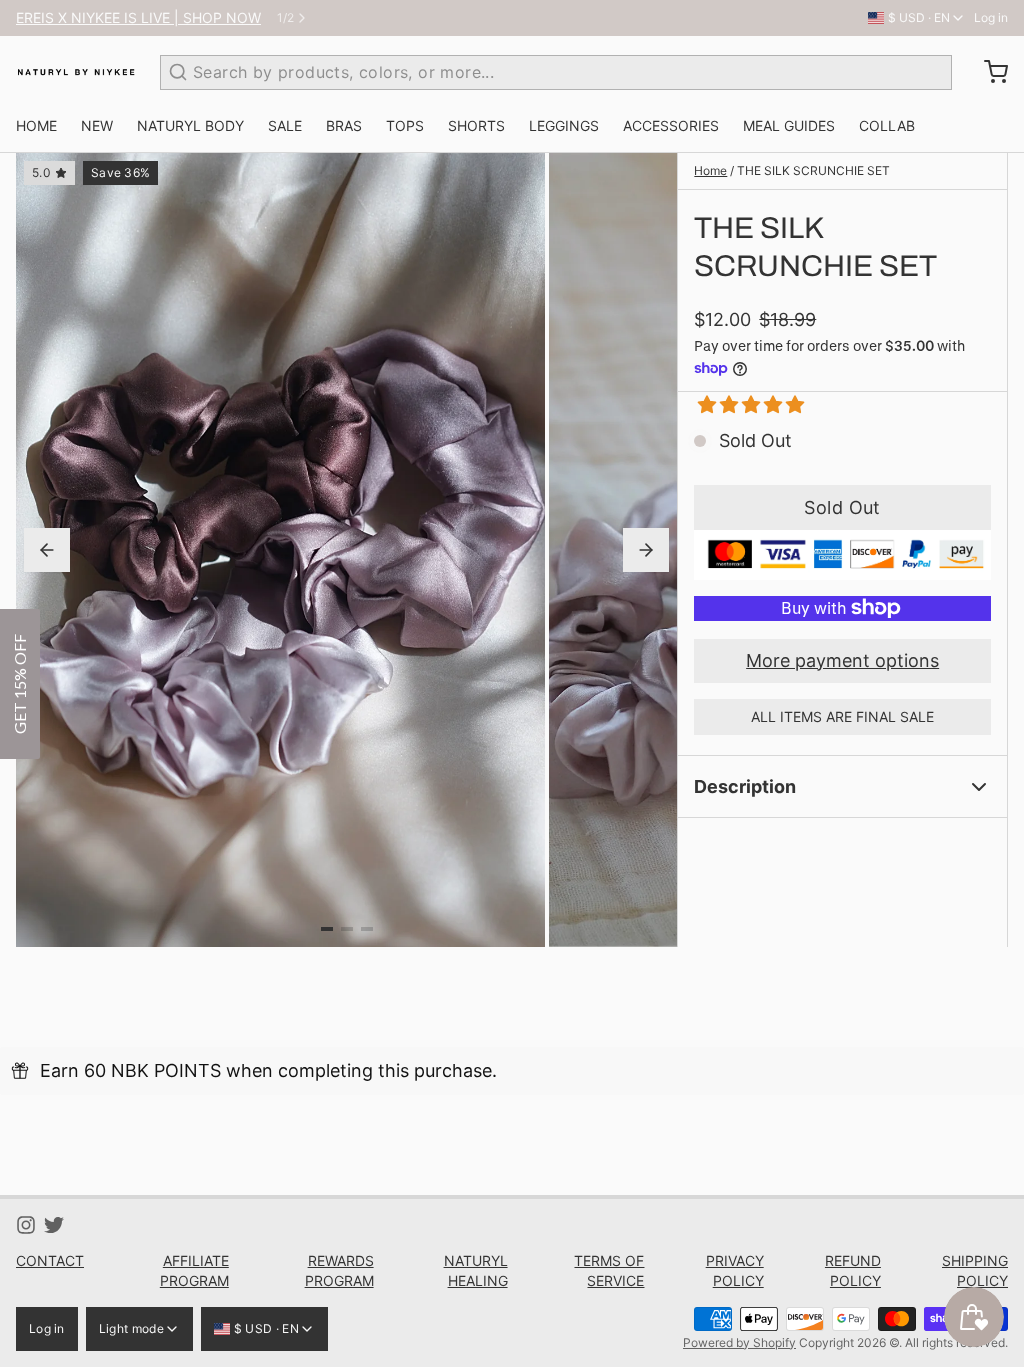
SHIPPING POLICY (975, 1270)
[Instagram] (26, 1225)
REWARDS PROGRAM (339, 1270)
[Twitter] (54, 1225)
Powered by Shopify (739, 1342)
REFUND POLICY (853, 1270)
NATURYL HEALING (476, 1270)
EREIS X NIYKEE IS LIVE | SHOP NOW (138, 17)
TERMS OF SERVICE (609, 1270)
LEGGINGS (564, 125)
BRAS (344, 125)
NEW (97, 125)
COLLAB (887, 125)
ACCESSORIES (671, 125)
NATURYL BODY (190, 125)
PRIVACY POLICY (734, 1270)
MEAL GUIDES (789, 125)
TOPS (405, 125)
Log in (991, 17)
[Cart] (988, 72)
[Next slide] (646, 550)
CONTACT (50, 1260)
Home (710, 170)
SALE (285, 125)
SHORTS (476, 125)
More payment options (842, 660)
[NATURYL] (76, 72)
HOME (36, 125)
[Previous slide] (47, 550)
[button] (743, 404)
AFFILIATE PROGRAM (194, 1270)
